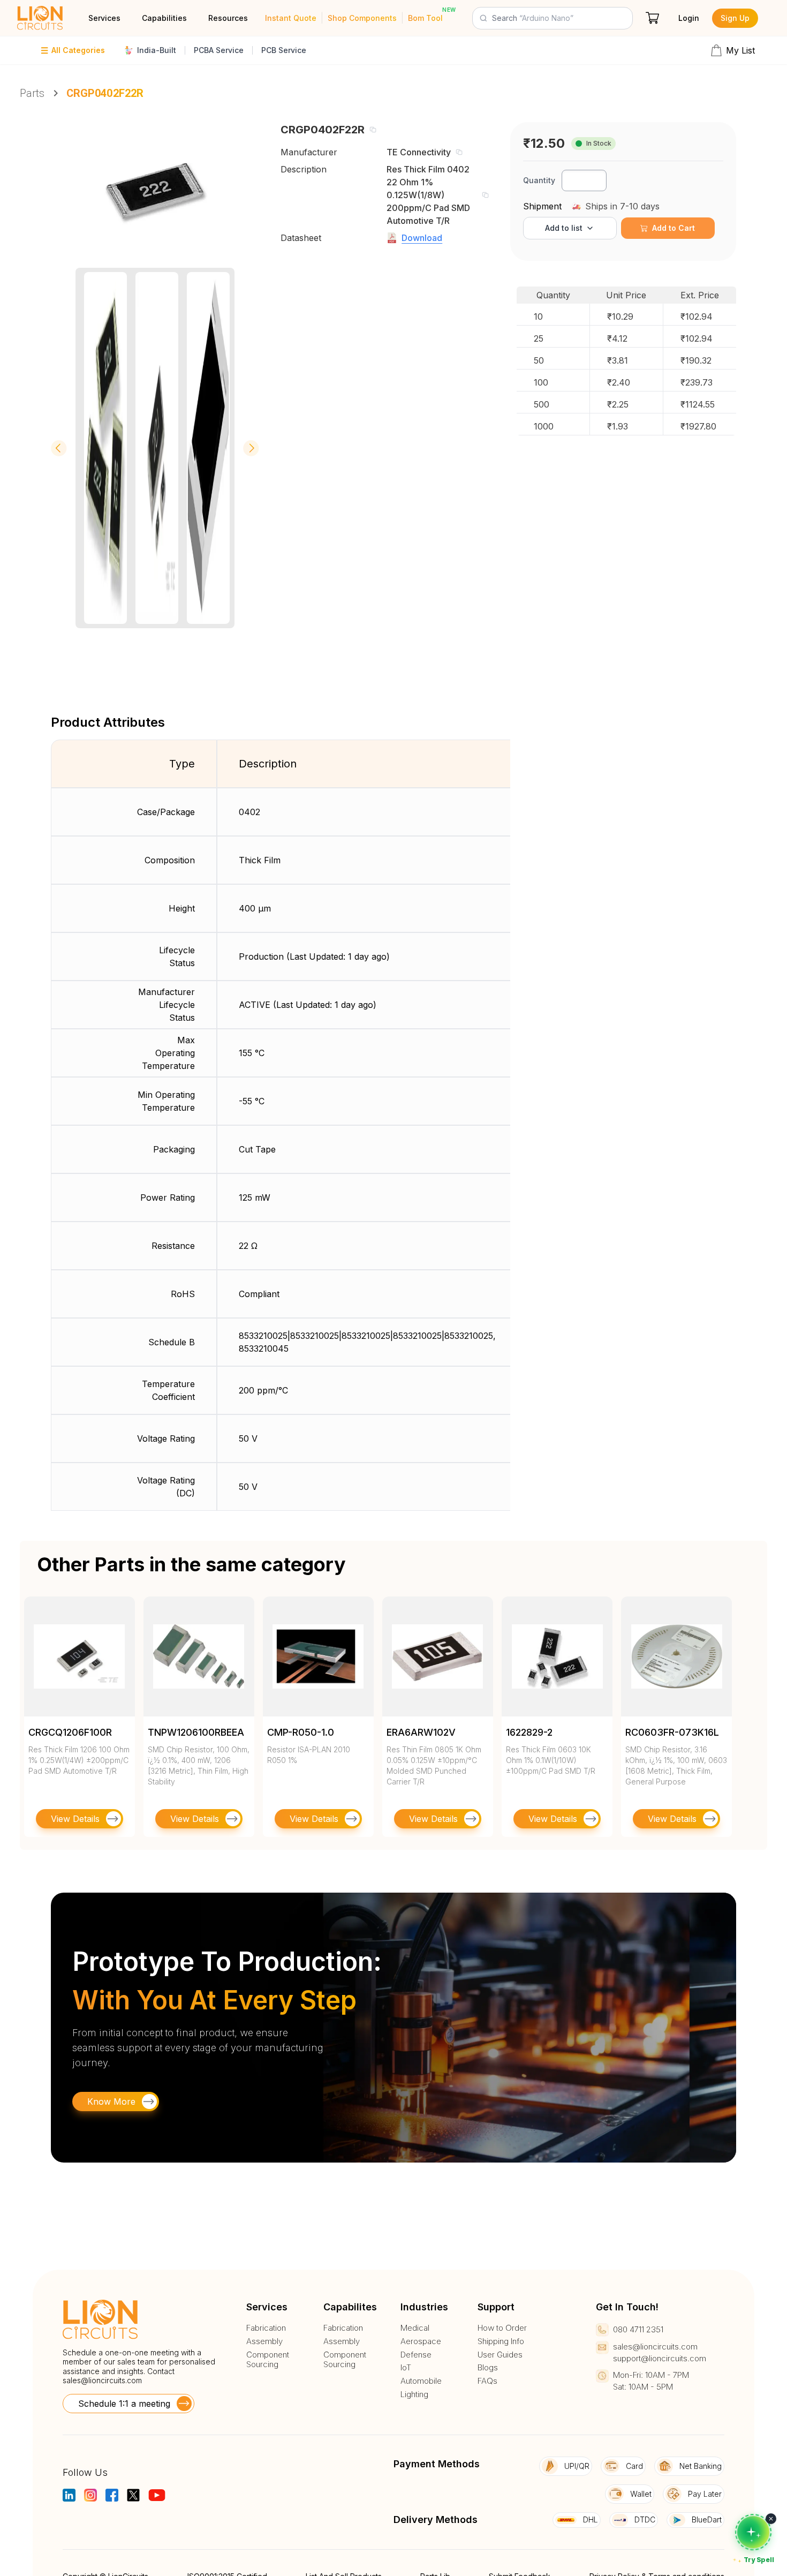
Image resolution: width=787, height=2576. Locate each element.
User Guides (500, 2355)
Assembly (264, 2341)
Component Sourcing (268, 2360)
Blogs (488, 2368)
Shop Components (362, 18)
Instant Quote (291, 18)
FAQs (487, 2381)
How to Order (502, 2328)
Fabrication (266, 2328)
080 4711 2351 (638, 2329)
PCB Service (284, 50)
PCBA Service (219, 50)
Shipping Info (501, 2341)
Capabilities (164, 18)
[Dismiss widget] (771, 2519)
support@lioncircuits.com (660, 2358)
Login (689, 18)
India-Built (157, 50)
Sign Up (735, 18)
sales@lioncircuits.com (102, 2380)
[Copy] (373, 130)
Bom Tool (425, 18)
